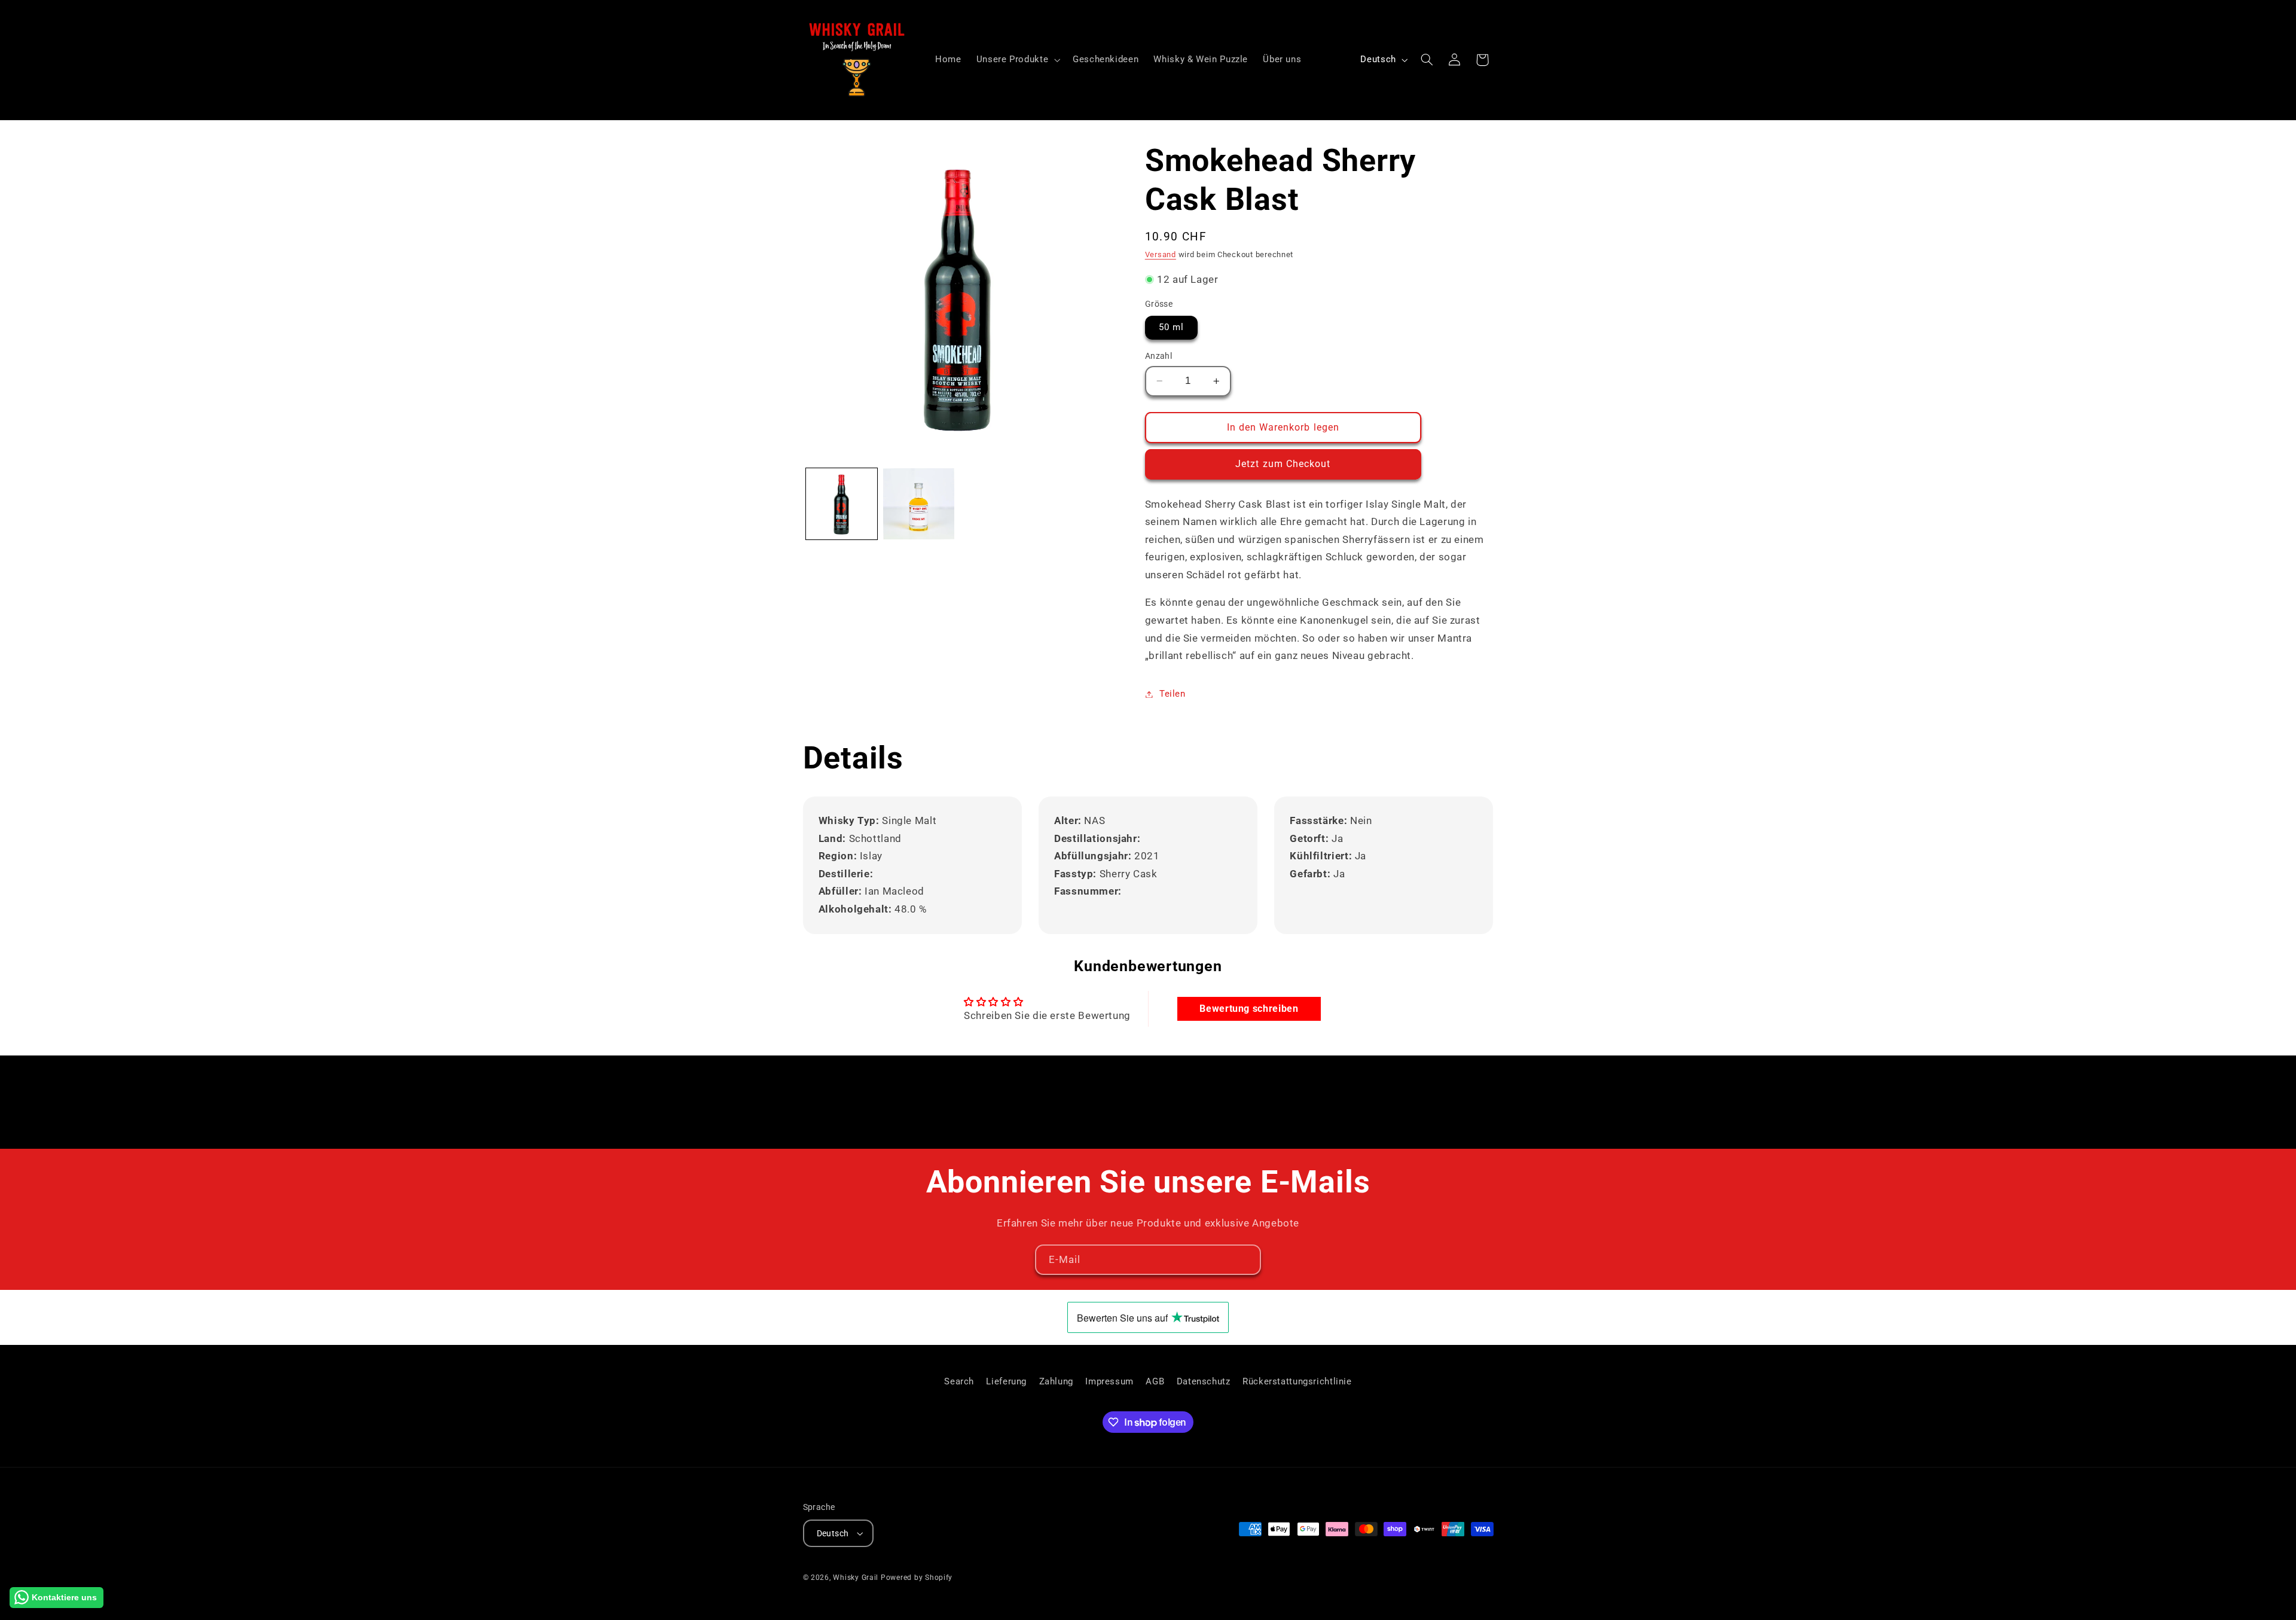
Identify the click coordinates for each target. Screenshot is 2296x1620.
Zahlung (1056, 1381)
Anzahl (1159, 356)
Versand (1161, 254)
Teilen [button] (1173, 694)
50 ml (1171, 327)
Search (959, 1381)
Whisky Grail (856, 1578)
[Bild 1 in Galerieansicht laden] (842, 504)
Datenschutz (1204, 1381)
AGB (1155, 1381)
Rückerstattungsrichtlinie (1297, 1381)
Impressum (1109, 1381)
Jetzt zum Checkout (1283, 464)
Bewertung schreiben (1249, 1009)
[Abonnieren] (1246, 1260)
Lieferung (1006, 1381)
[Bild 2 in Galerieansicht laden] (919, 504)
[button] (1017, 60)
